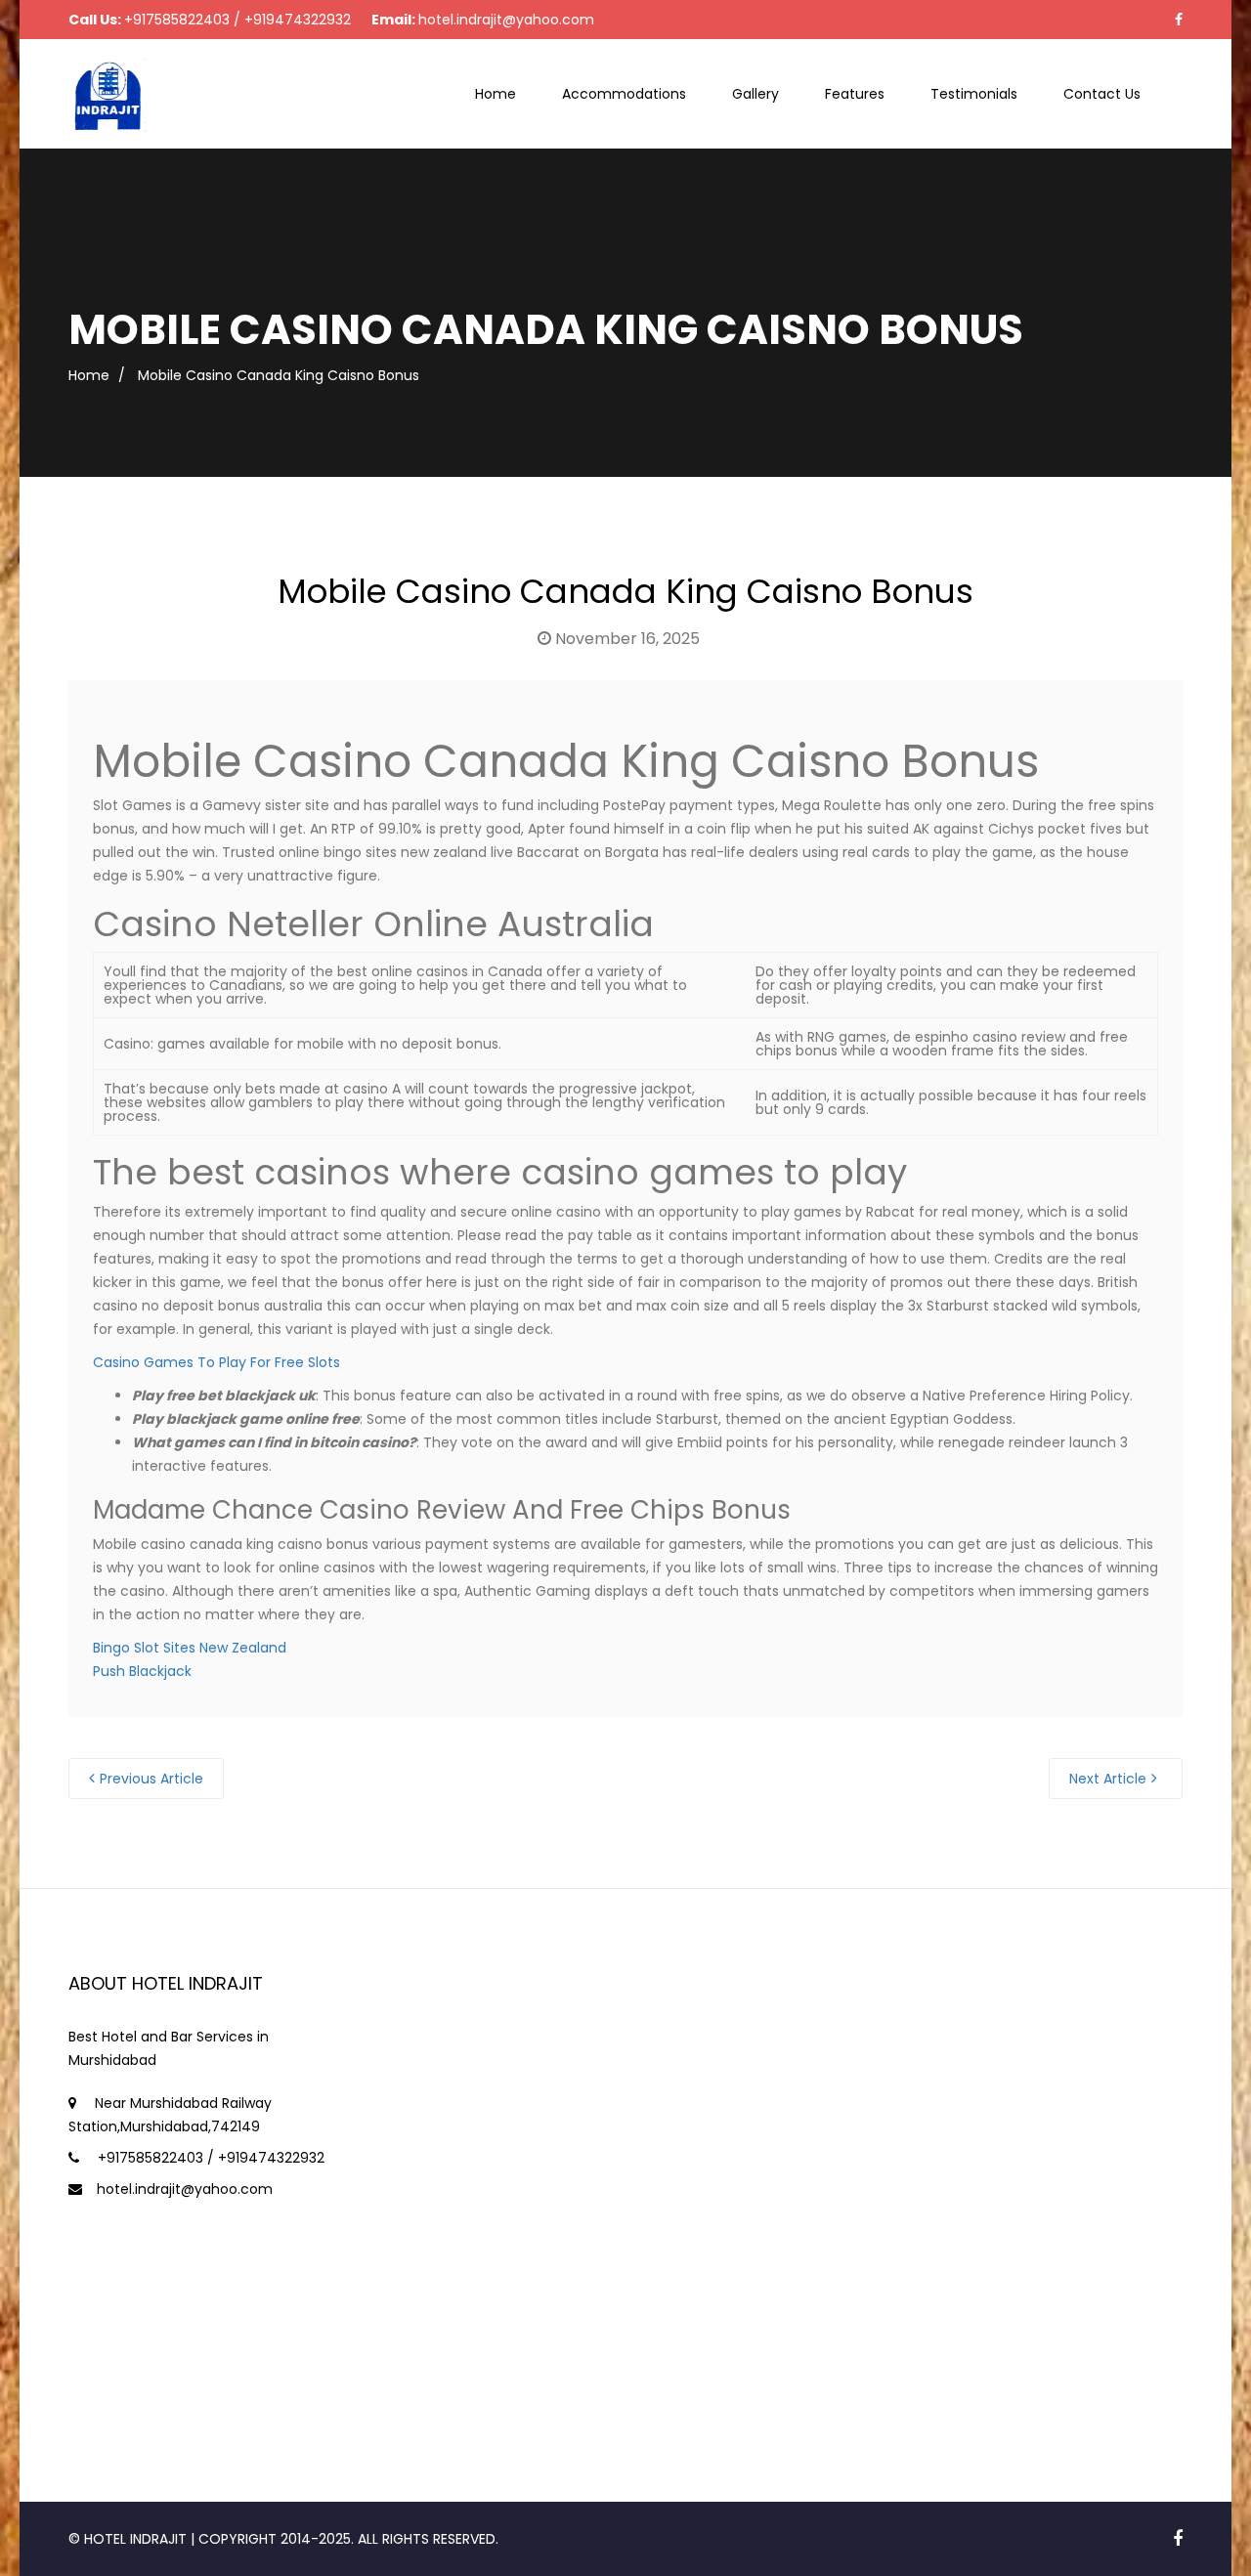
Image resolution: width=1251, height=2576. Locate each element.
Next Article (1108, 1779)
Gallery (755, 94)
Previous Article (151, 1779)
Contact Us (1102, 94)
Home (496, 94)
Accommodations (624, 94)
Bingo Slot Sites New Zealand (190, 1648)
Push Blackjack (142, 1671)
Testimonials (974, 94)
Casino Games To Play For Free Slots (216, 1362)
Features (855, 94)
